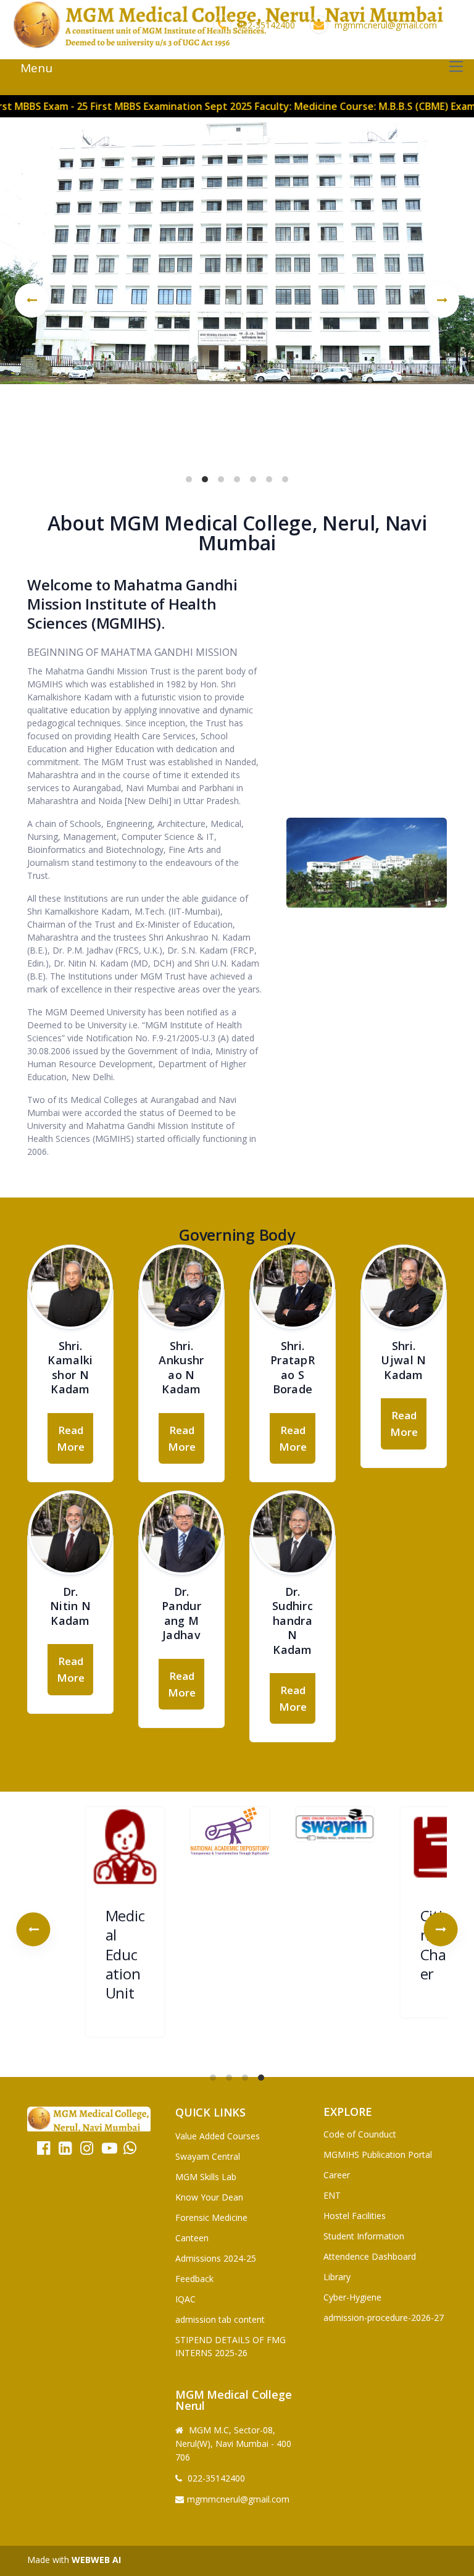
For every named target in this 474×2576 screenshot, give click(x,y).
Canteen (192, 2238)
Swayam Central (208, 2156)
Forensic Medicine (211, 2217)
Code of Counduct (360, 2134)
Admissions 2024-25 (216, 2258)
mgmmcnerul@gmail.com (386, 25)
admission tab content (220, 2319)
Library (337, 2277)
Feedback (194, 2279)
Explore (348, 2112)
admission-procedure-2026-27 (384, 2318)
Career (337, 2175)
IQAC (185, 2299)
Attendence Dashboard (370, 2256)
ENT (332, 2195)
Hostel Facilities (355, 2216)
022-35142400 (266, 25)
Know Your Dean (209, 2197)
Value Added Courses (218, 2136)
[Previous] (32, 300)
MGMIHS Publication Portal (378, 2154)
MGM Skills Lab (206, 2177)
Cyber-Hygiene (352, 2297)
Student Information (364, 2236)
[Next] (442, 300)
